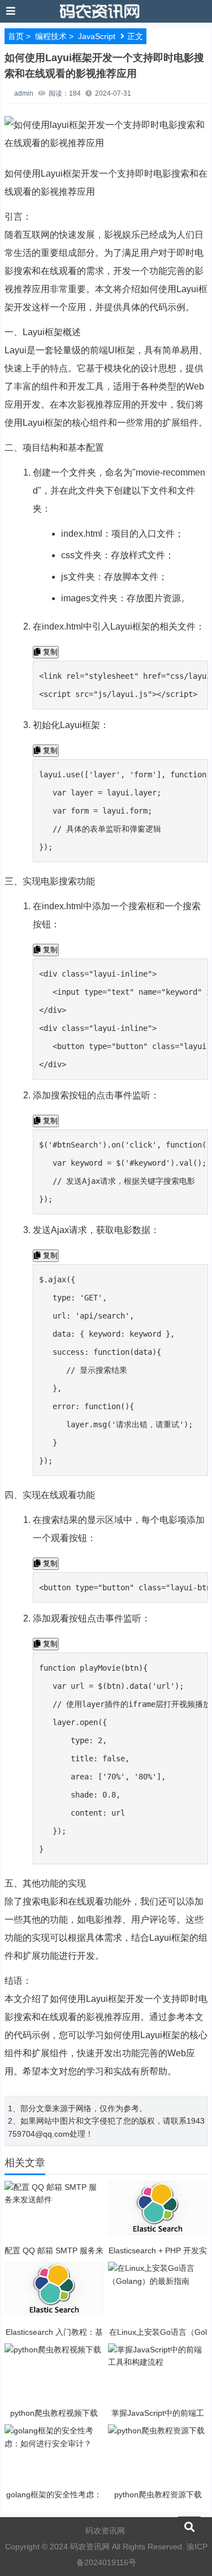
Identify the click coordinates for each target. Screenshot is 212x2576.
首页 (16, 36)
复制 (49, 652)
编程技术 (51, 36)
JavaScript (97, 36)
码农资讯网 (105, 2531)
